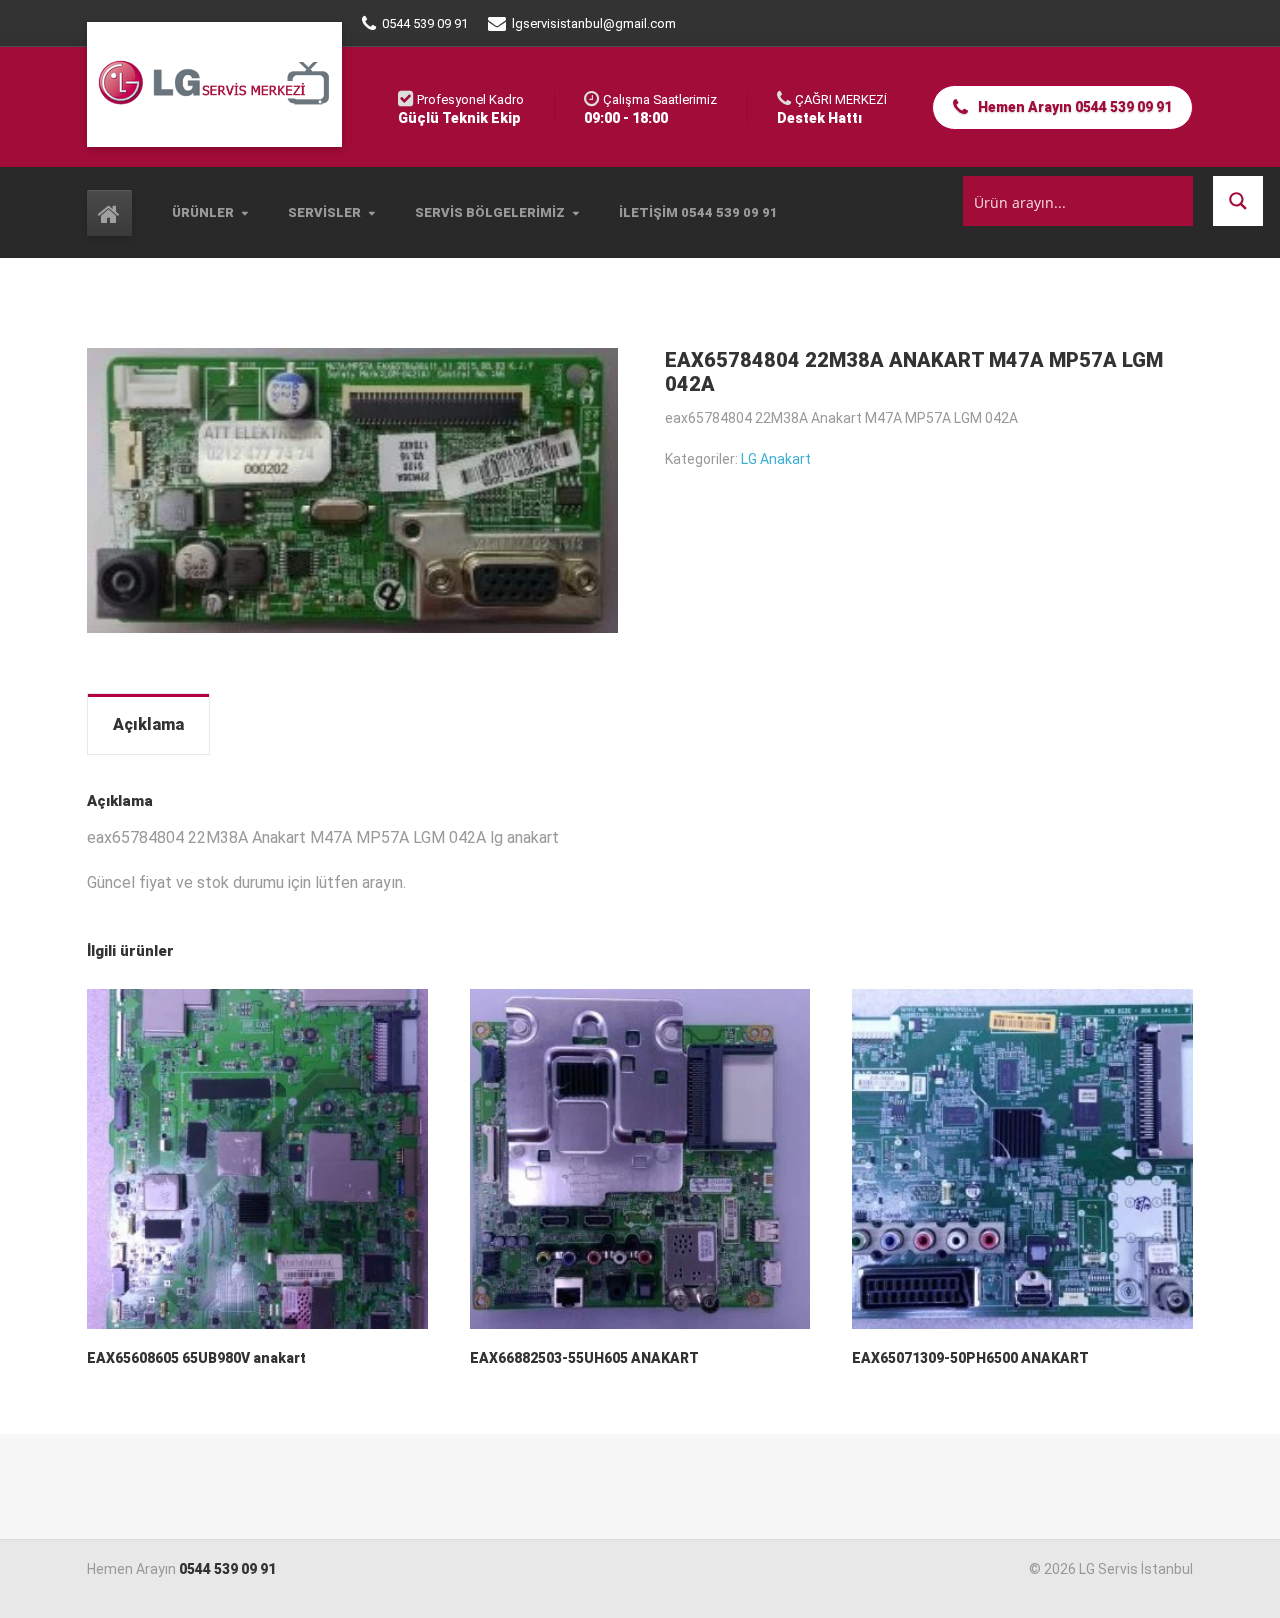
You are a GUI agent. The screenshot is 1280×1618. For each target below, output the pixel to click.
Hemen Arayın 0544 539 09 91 (1073, 107)
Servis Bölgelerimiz (490, 212)
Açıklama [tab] (148, 724)
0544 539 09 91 (227, 1569)
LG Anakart (776, 459)
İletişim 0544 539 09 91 (698, 212)
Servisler (324, 212)
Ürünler (203, 212)
